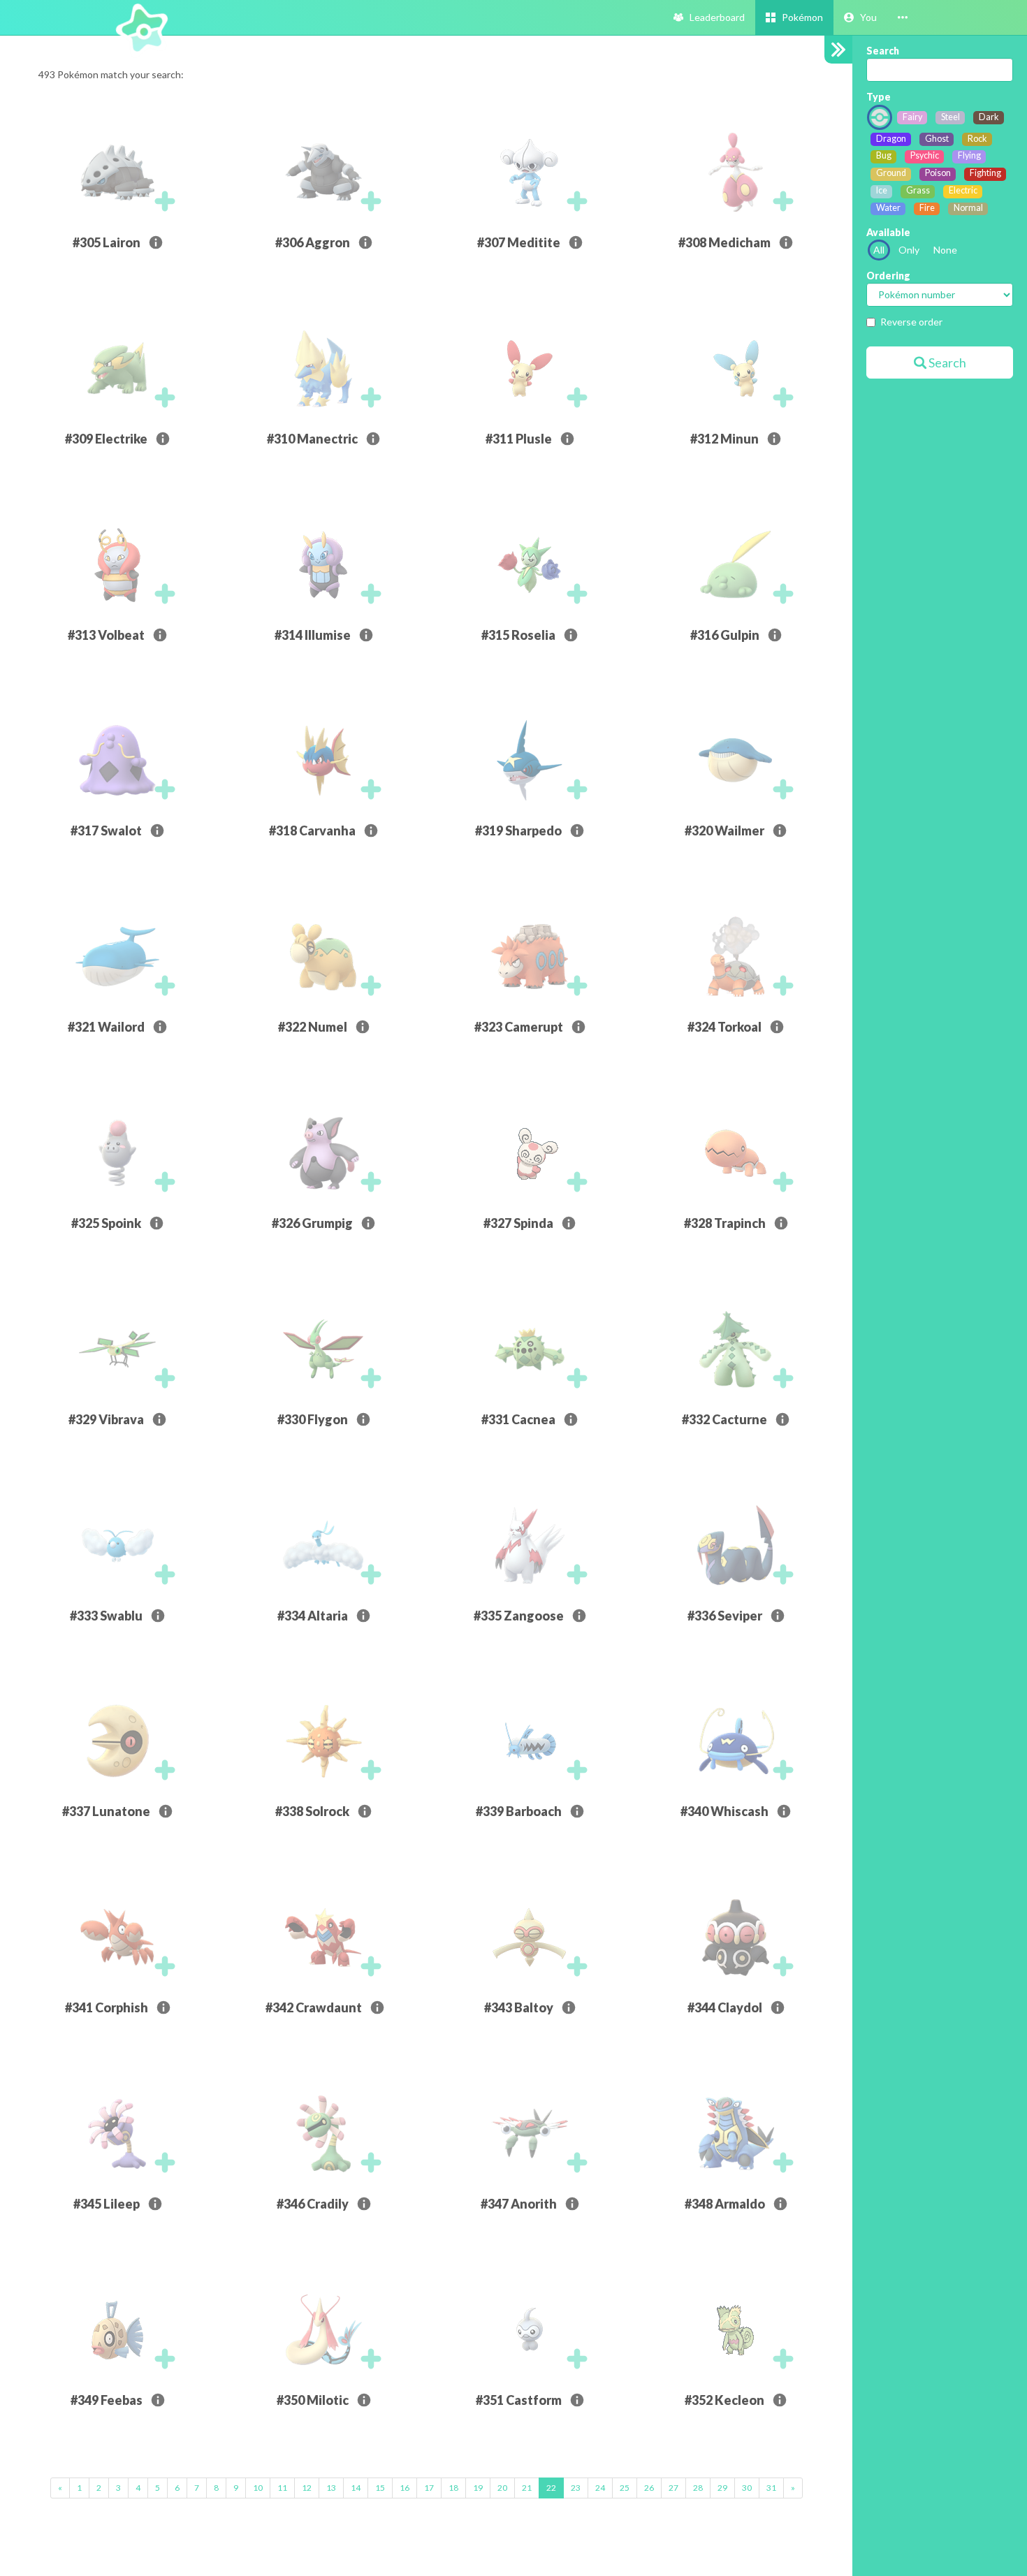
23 (576, 2488)
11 (282, 2488)
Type (879, 97)
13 (331, 2488)
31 (771, 2488)
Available (888, 232)
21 (527, 2488)
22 (551, 2488)
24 (600, 2488)
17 (429, 2488)
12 (307, 2488)
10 (258, 2488)
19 (478, 2488)
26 (649, 2488)
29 (722, 2488)
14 (356, 2488)
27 (673, 2488)
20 (502, 2488)
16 (405, 2488)
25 (625, 2488)
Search (883, 51)
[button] (860, 17)
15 (380, 2488)
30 (747, 2488)
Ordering (888, 276)
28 (698, 2488)
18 (453, 2488)
